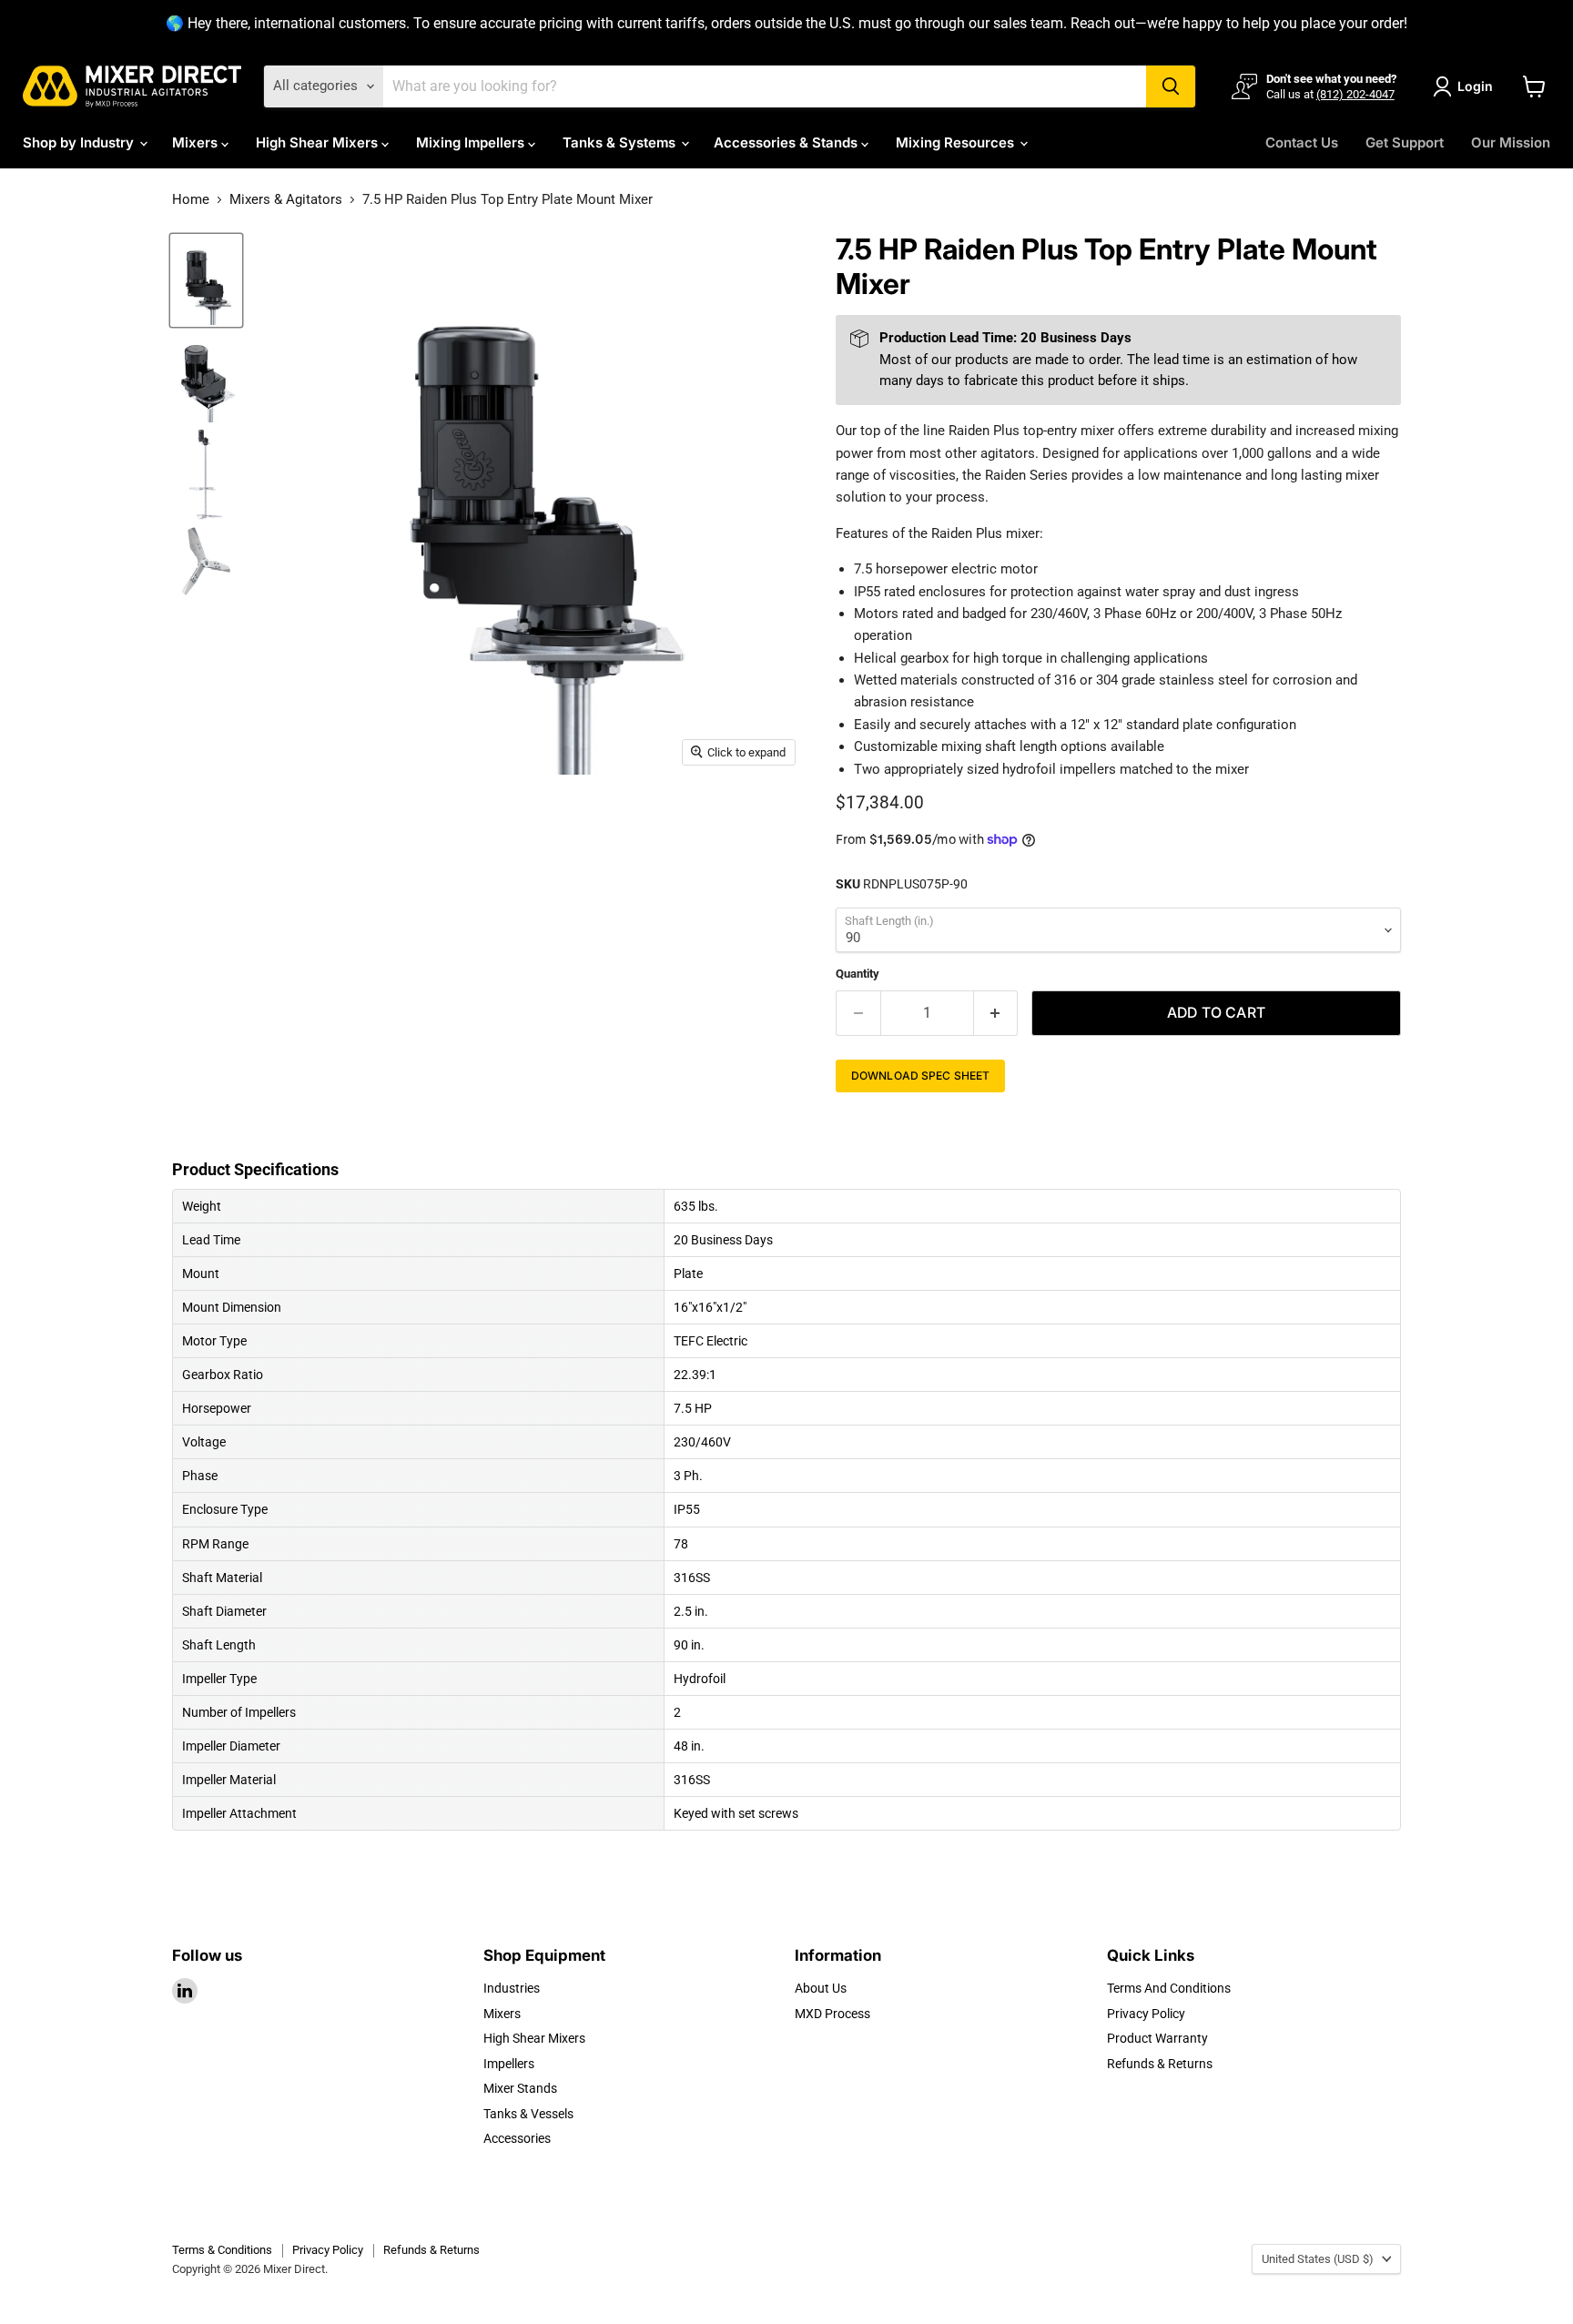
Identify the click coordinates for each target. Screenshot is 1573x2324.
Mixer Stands (520, 2088)
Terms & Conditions (222, 2250)
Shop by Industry (80, 142)
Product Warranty (1157, 2038)
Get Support (1405, 142)
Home (191, 200)
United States (1318, 2259)
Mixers (197, 142)
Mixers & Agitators (286, 200)
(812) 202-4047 (1355, 94)
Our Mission (1511, 142)
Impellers (509, 2064)
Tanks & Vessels (528, 2114)
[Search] (1171, 86)
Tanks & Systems (621, 142)
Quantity (858, 974)
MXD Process (832, 2014)
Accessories (517, 2138)
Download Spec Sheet (920, 1076)
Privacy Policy (1146, 2014)
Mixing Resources (957, 142)
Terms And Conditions (1169, 1988)
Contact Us (1302, 142)
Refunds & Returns (1160, 2064)
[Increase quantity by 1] (996, 1013)
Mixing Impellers (472, 142)
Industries (512, 1988)
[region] (786, 24)
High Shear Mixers (319, 142)
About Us (821, 1988)
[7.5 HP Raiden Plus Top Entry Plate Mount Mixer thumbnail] (206, 281)
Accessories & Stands (787, 142)
